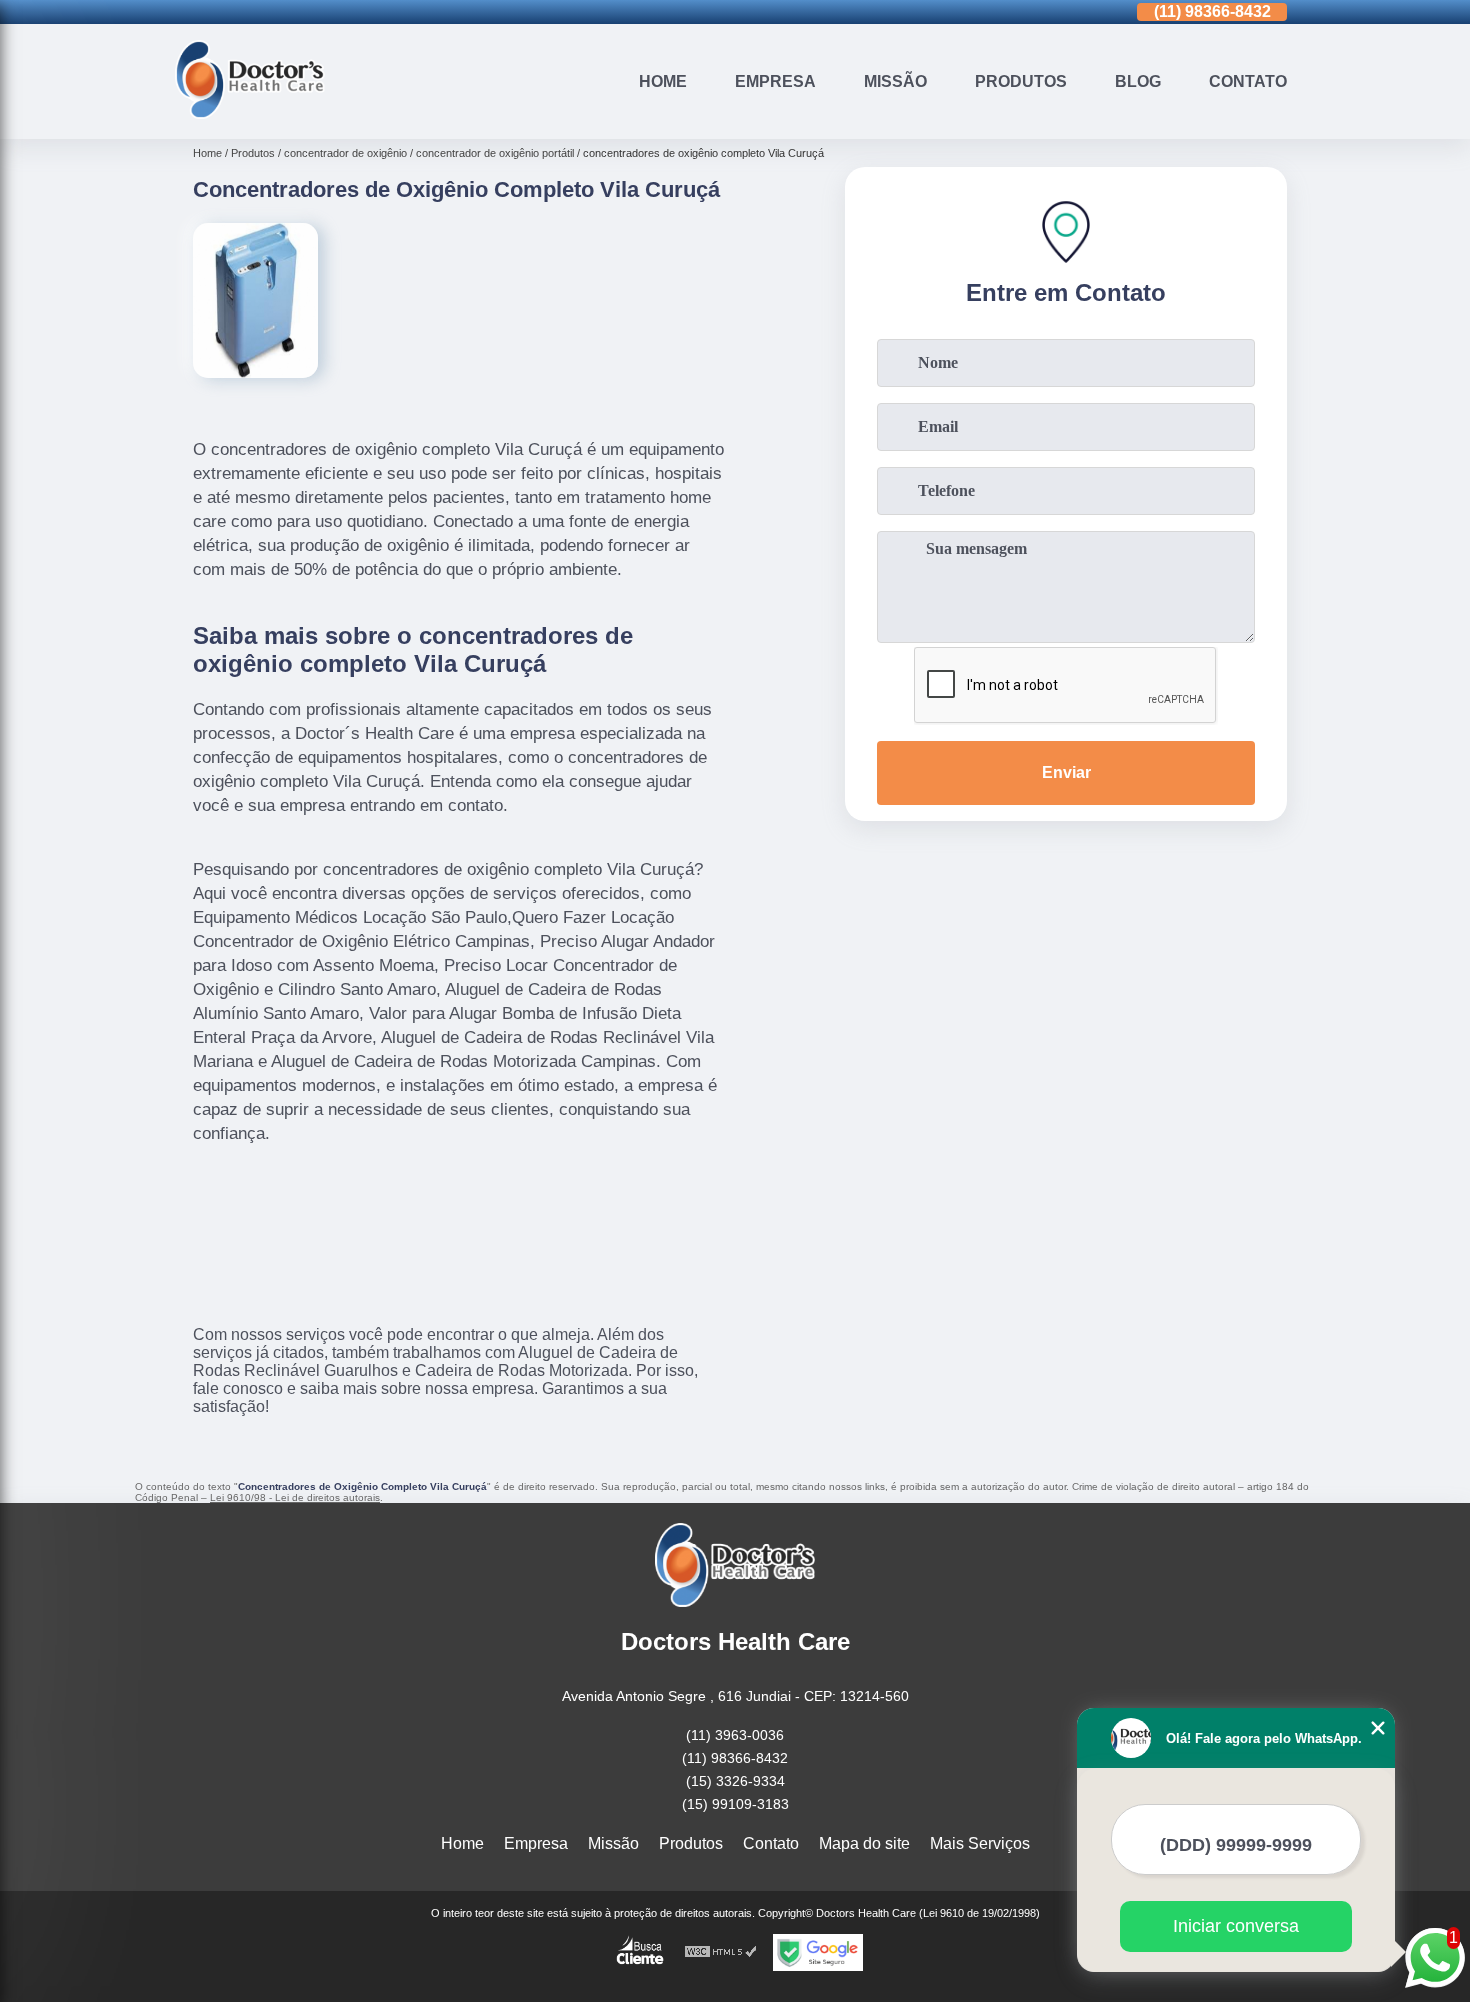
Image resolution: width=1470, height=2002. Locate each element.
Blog (1138, 81)
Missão (895, 81)
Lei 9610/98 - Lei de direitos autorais (295, 1497)
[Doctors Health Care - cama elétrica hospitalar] (250, 113)
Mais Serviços (980, 1843)
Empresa (775, 81)
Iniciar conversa (1236, 1926)
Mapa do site (864, 1843)
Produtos (1021, 81)
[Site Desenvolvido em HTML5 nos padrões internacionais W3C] (721, 1952)
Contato (1248, 81)
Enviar (1066, 772)
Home (663, 81)
